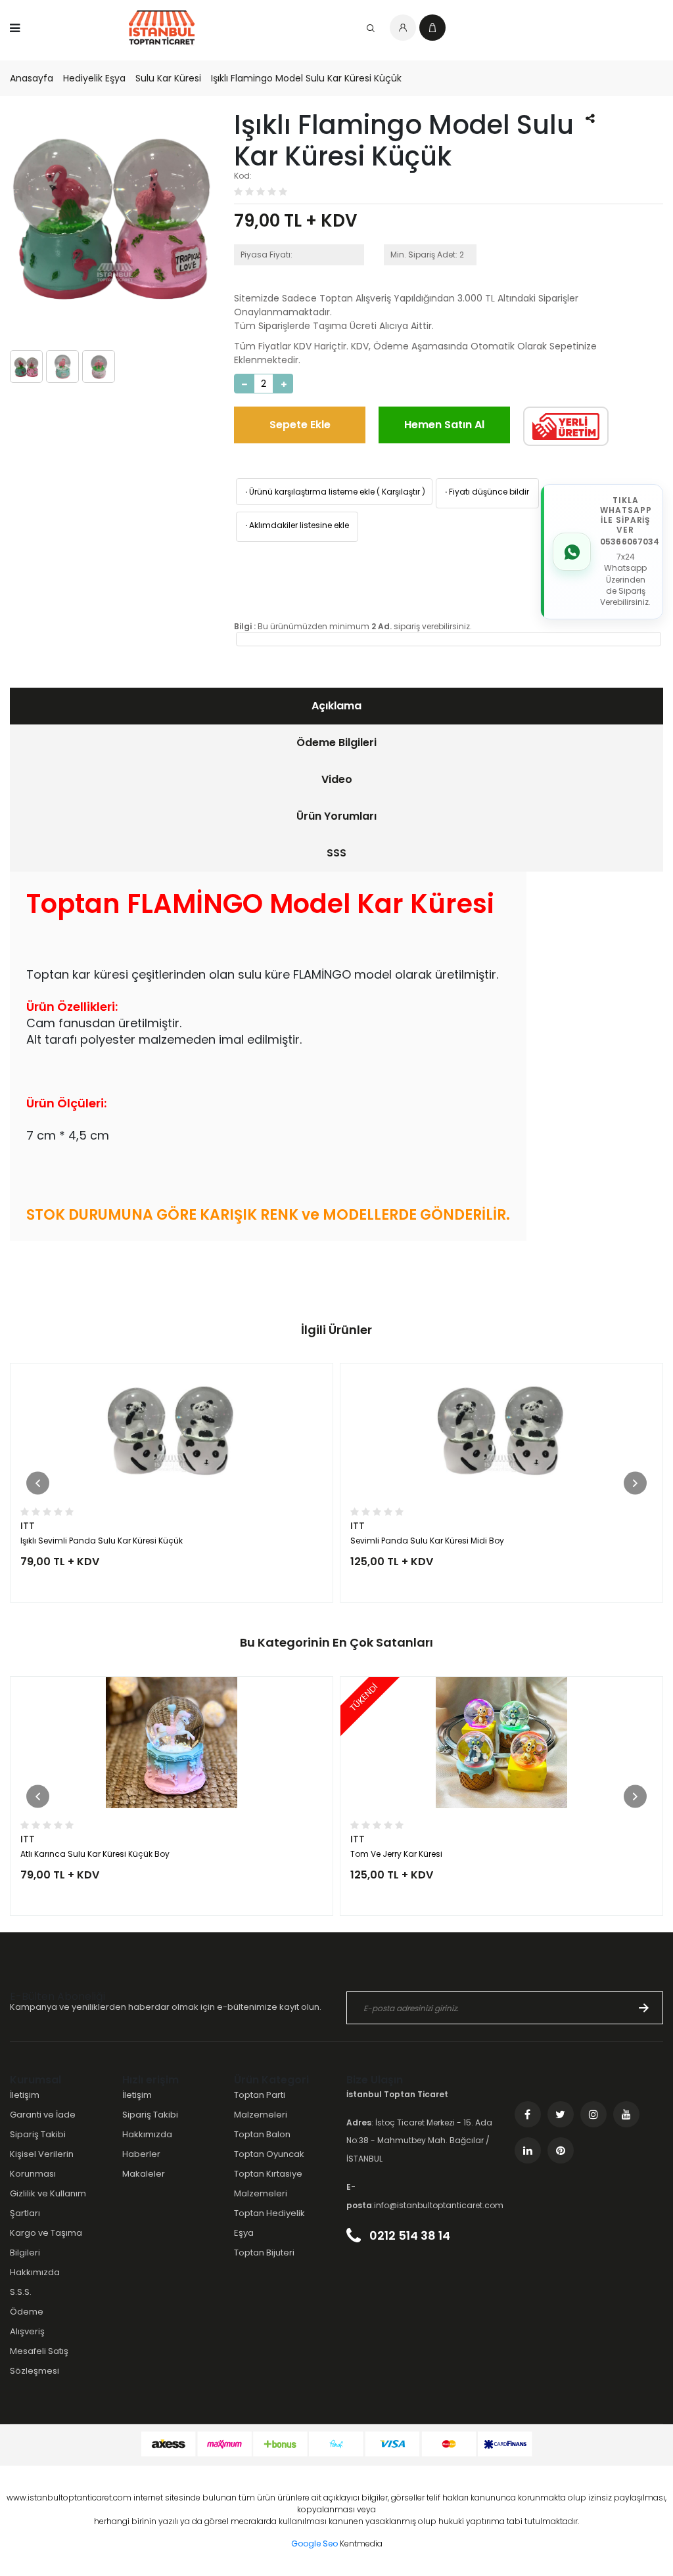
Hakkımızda (35, 2272)
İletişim (25, 2095)
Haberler (141, 2154)
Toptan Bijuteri (264, 2253)
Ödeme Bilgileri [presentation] (336, 743)
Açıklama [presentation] (336, 706)
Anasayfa (32, 78)
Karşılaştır (401, 492)
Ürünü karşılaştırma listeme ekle (309, 492)
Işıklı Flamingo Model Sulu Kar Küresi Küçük (306, 78)
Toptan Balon (262, 2134)
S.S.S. (21, 2292)
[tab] (336, 706)
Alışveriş (27, 2331)
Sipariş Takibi (38, 2134)
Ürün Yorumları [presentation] (336, 816)
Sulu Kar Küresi (168, 78)
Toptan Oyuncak (269, 2154)
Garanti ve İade (43, 2115)
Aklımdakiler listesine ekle (296, 525)
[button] (38, 1483)
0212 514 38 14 (408, 2235)
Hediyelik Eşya (94, 78)
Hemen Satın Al (444, 425)
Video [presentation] (337, 779)
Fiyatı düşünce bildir (486, 492)
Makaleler (144, 2174)
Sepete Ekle (300, 425)
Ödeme (27, 2312)
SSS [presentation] (336, 853)
